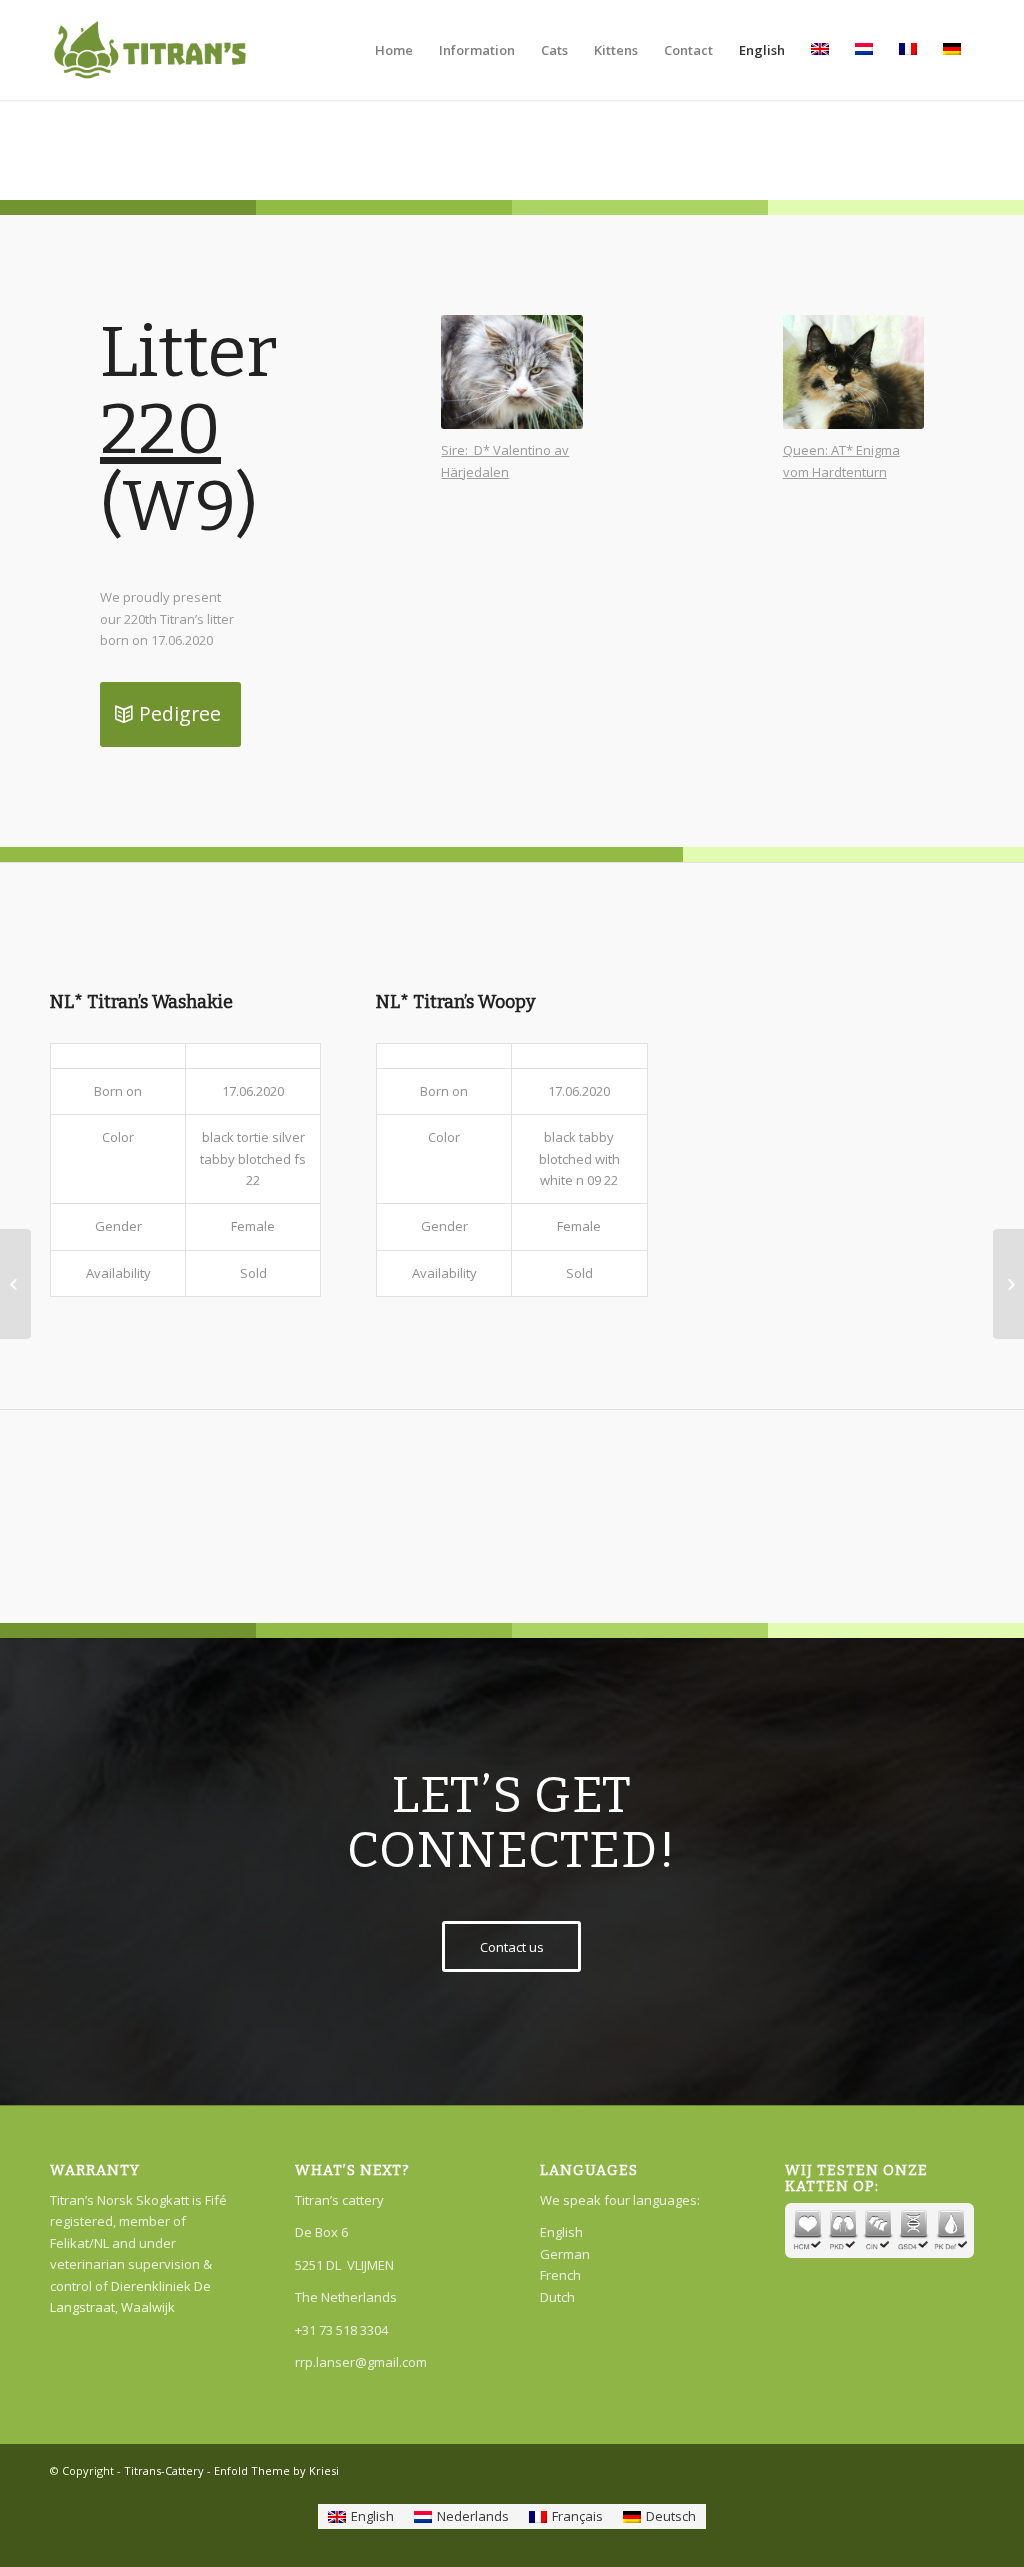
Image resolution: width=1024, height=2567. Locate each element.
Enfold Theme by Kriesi (276, 2470)
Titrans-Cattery (164, 2470)
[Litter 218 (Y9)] (15, 1284)
